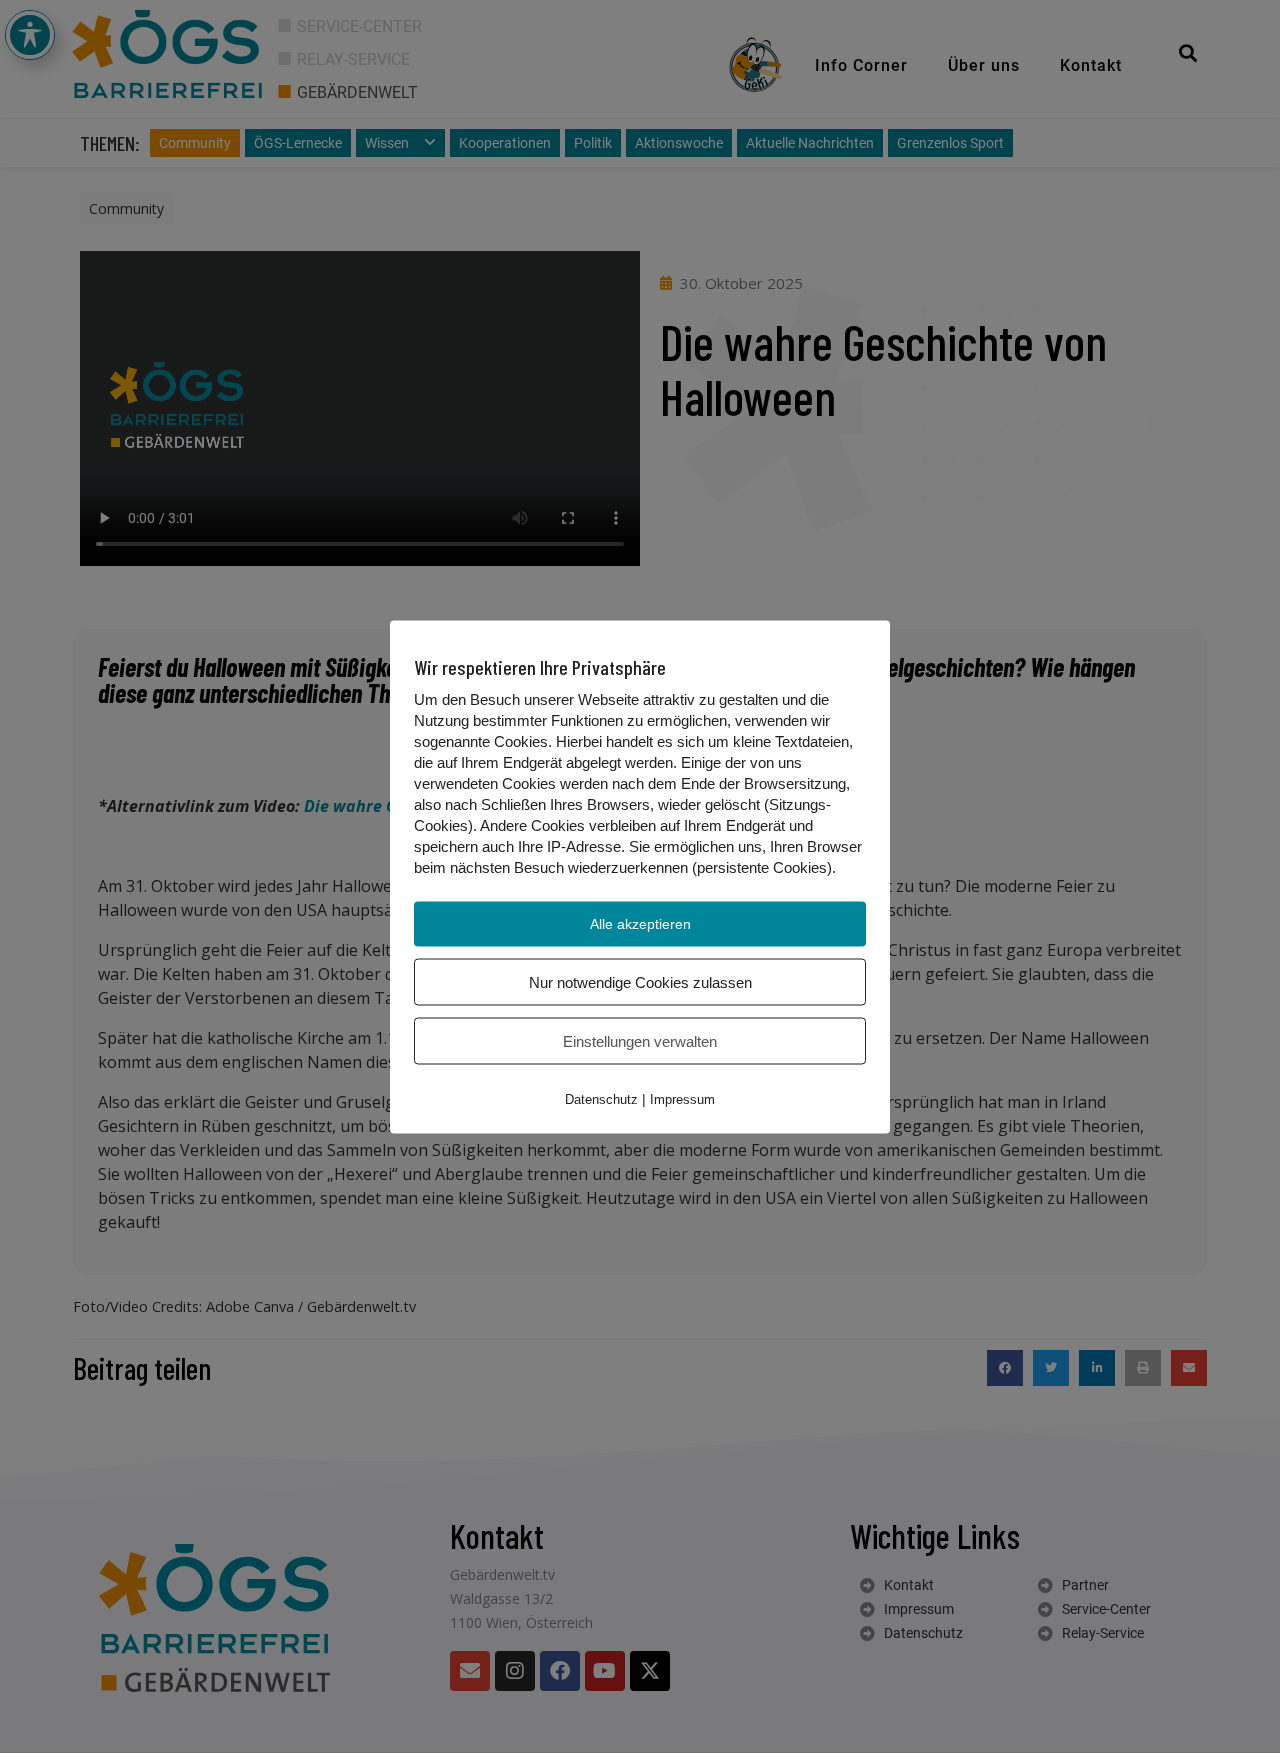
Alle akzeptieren (640, 923)
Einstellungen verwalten (640, 1040)
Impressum (682, 1098)
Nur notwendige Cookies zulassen (640, 981)
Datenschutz (601, 1098)
